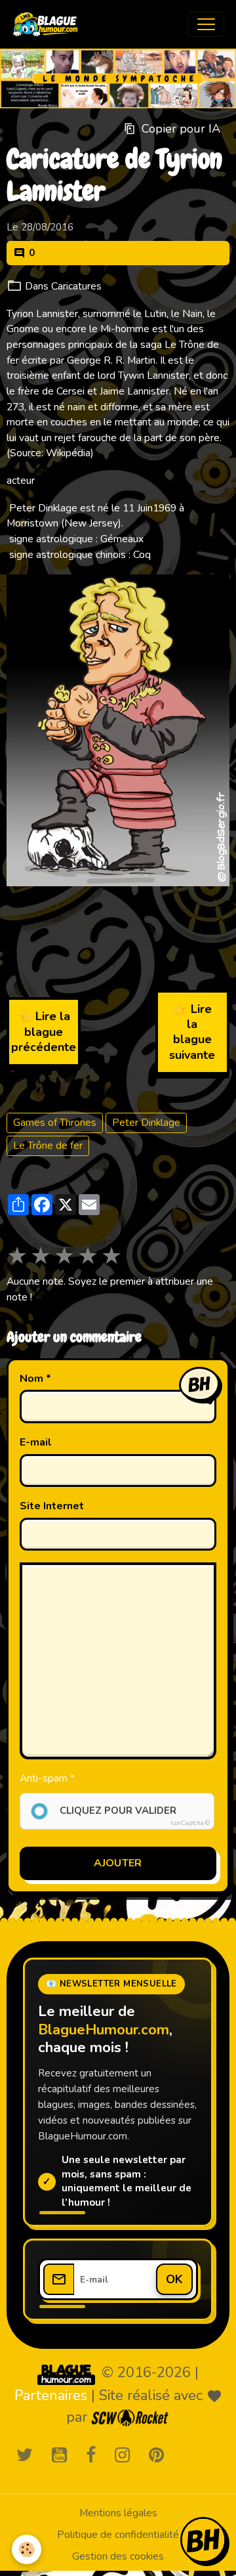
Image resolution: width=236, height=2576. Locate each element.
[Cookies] (27, 2549)
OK (174, 2279)
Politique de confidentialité (118, 2535)
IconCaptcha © (190, 1823)
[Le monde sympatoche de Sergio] (66, 2374)
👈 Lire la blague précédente (44, 1032)
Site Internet (52, 1506)
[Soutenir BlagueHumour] (203, 2540)
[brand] (48, 24)
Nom (31, 1379)
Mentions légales (118, 2513)
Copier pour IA (181, 129)
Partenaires (51, 2395)
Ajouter (118, 1863)
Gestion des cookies (118, 2556)
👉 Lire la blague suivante (192, 1032)
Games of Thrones (55, 1123)
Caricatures (76, 286)
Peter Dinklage (146, 1123)
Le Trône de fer (48, 1146)
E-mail (36, 1443)
